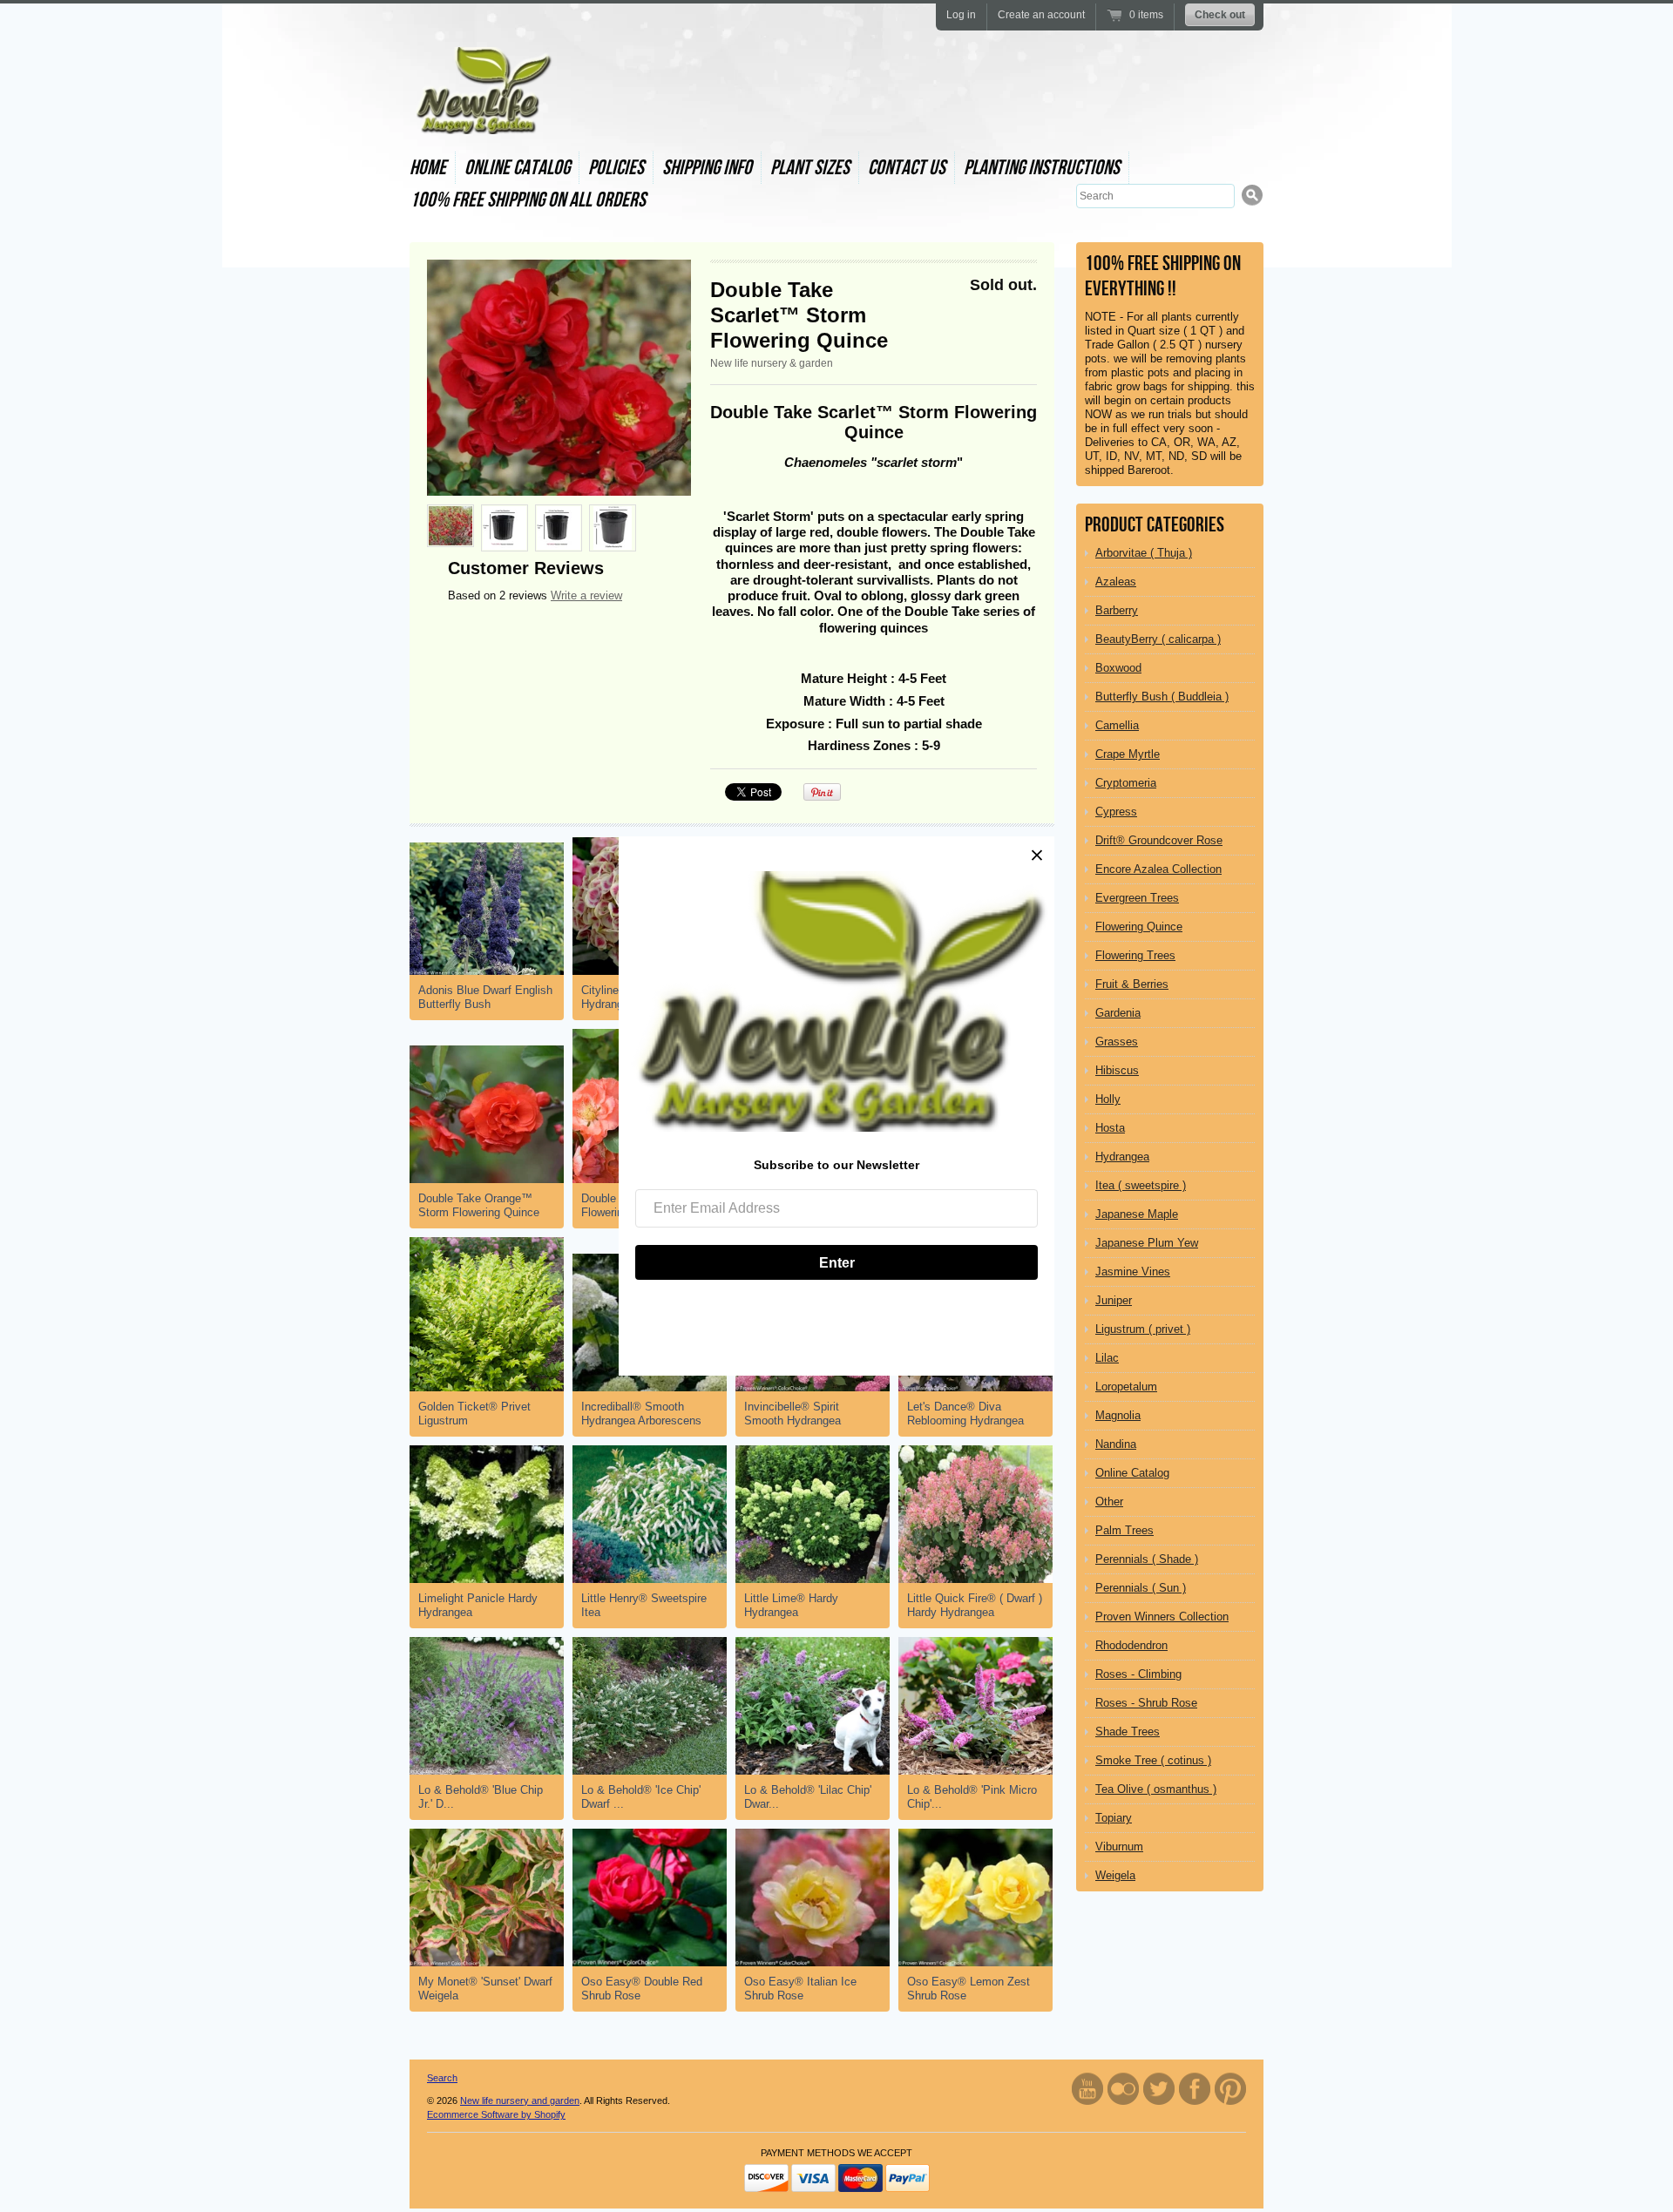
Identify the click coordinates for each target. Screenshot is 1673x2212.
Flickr (1123, 2089)
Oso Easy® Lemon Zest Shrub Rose (969, 1989)
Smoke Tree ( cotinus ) (1153, 1760)
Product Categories (1155, 525)
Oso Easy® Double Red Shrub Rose (642, 1989)
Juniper (1114, 1300)
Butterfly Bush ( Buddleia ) (1162, 697)
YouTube (1087, 2089)
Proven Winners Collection (1162, 1617)
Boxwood (1118, 668)
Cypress (1116, 812)
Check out (1220, 15)
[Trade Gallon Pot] (505, 528)
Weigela (1115, 1875)
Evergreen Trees (1137, 898)
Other (1109, 1502)
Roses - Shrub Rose (1146, 1703)
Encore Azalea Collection (1158, 869)
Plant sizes (810, 168)
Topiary (1114, 1818)
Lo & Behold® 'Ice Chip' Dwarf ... (641, 1797)
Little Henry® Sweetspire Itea (644, 1605)
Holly (1108, 1099)
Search (442, 2078)
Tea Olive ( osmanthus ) (1156, 1789)
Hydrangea (1122, 1157)
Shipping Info (707, 168)
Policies (616, 168)
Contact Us (907, 168)
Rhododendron (1131, 1645)
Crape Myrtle (1128, 754)
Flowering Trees (1135, 955)
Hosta (1110, 1128)
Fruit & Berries (1132, 984)
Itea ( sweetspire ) (1141, 1185)
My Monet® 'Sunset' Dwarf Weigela (485, 1989)
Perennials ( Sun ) (1141, 1588)
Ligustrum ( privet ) (1143, 1329)
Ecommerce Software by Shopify (496, 2114)
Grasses (1117, 1042)
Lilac (1107, 1358)
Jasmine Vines (1133, 1272)
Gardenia (1118, 1013)
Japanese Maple (1137, 1214)
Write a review (586, 595)
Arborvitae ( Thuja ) (1144, 553)
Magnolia (1118, 1415)
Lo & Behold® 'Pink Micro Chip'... (972, 1797)
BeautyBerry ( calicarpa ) (1158, 639)
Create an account (1041, 15)
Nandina (1116, 1444)
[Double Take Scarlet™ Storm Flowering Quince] (559, 378)
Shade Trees (1128, 1732)
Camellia (1117, 725)
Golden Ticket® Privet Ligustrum (474, 1414)
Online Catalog (517, 168)
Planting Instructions (1042, 168)
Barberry (1117, 610)
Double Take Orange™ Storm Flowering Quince (479, 1205)
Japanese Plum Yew (1147, 1243)
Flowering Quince (1139, 927)
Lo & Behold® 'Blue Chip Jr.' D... (481, 1797)
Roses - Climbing (1138, 1674)
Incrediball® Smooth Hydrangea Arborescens (641, 1414)
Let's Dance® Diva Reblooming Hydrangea (965, 1414)
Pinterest (1230, 2089)
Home (428, 168)
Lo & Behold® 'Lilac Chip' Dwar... (808, 1797)
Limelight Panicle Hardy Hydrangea (478, 1605)
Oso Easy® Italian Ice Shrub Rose (800, 1989)
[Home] (482, 118)
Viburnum (1119, 1847)
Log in (961, 15)
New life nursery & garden (772, 363)
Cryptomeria (1126, 783)
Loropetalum (1126, 1387)
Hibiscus (1117, 1070)
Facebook (1195, 2089)
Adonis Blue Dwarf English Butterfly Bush (485, 997)
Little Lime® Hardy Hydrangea (791, 1605)
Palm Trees (1124, 1530)
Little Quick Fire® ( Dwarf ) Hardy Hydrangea (975, 1605)
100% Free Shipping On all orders (528, 200)
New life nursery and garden (520, 2100)
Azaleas (1116, 582)
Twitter (1159, 2089)
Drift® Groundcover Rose (1159, 840)
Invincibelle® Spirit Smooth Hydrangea (792, 1414)
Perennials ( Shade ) (1147, 1559)
